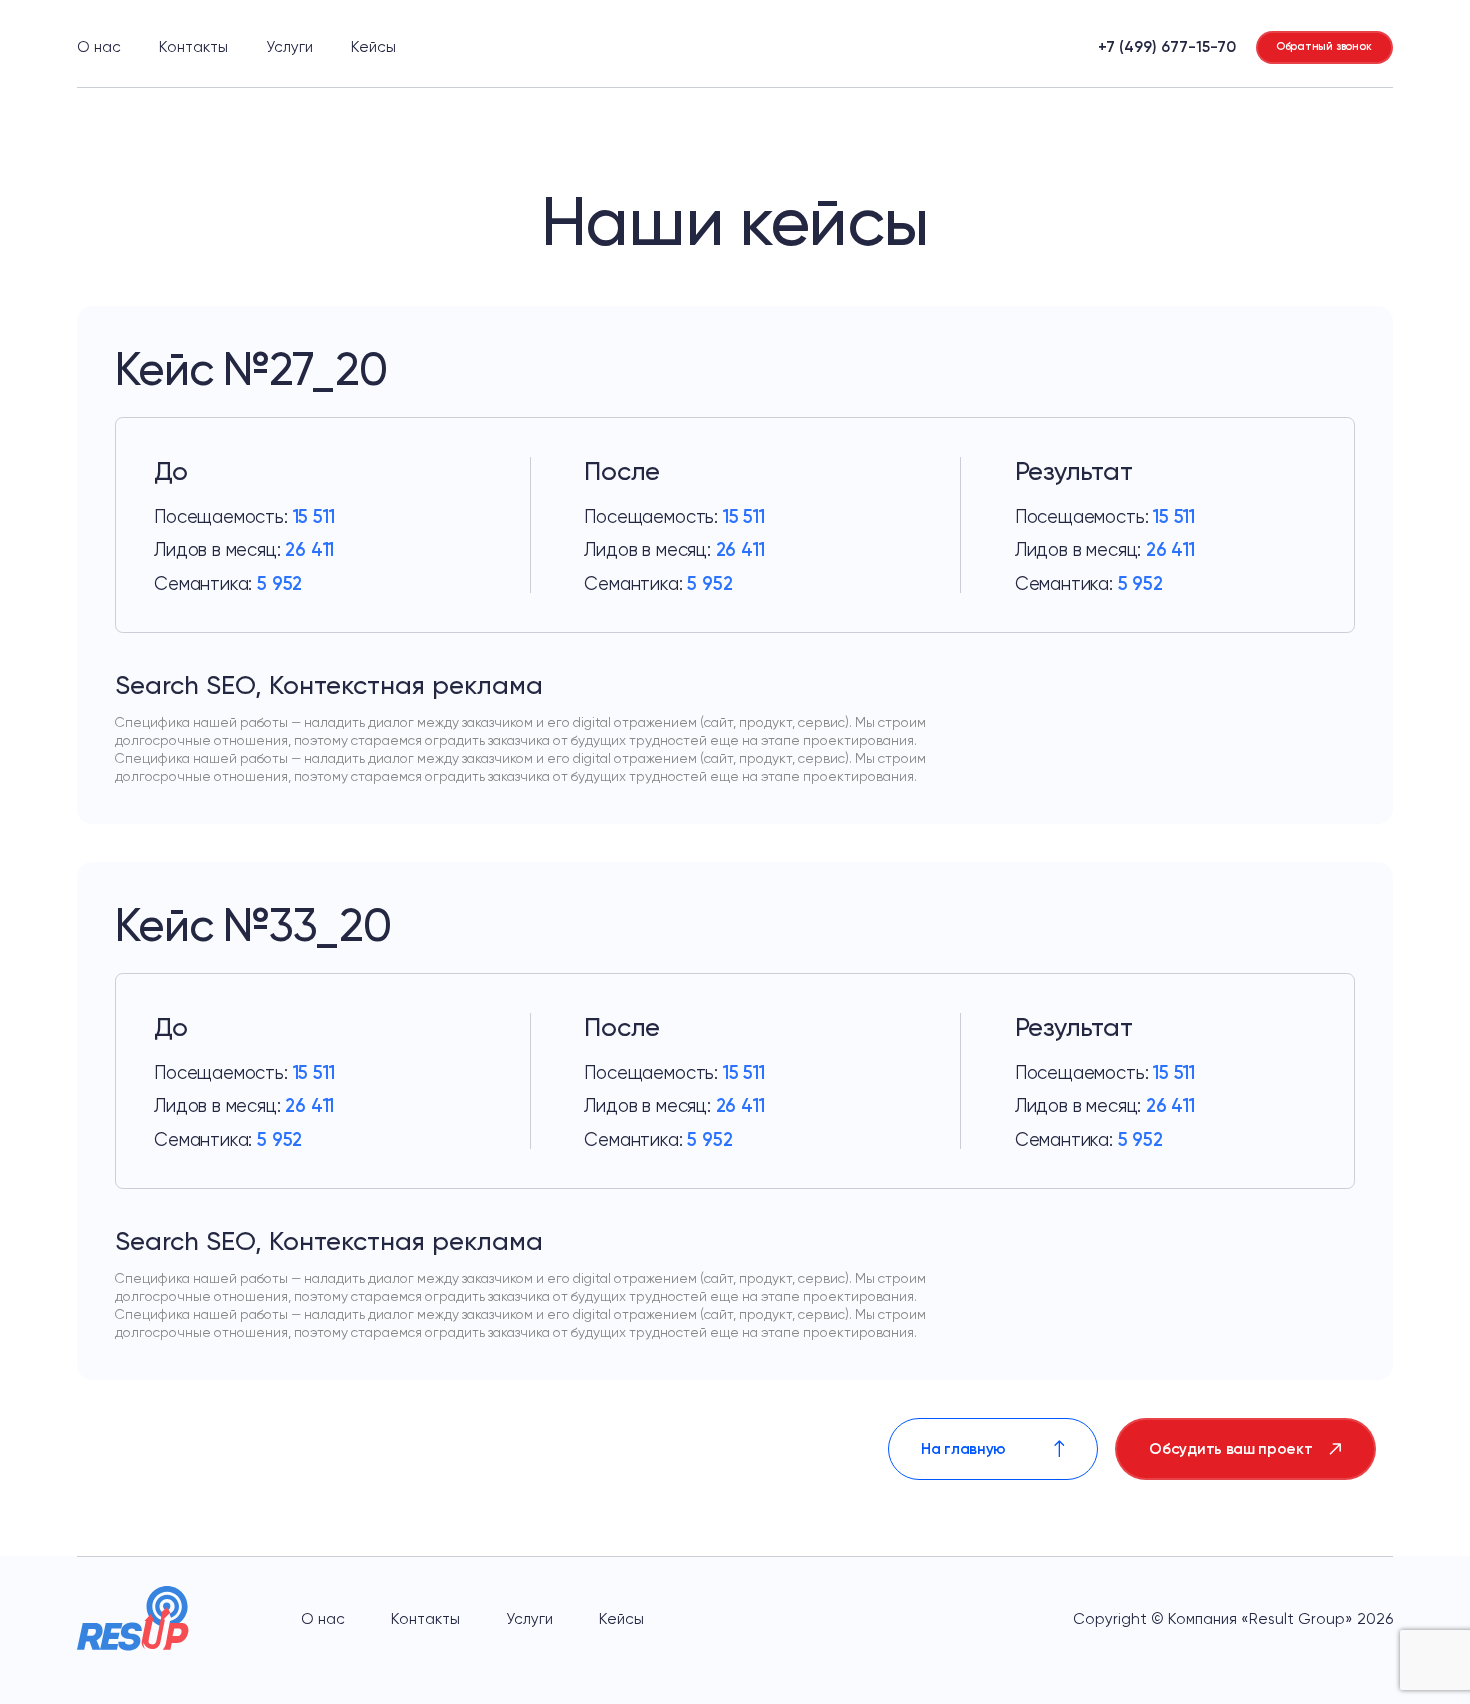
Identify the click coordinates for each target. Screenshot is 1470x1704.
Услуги (289, 47)
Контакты (193, 47)
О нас (99, 47)
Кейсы (373, 47)
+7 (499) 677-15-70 (1167, 47)
